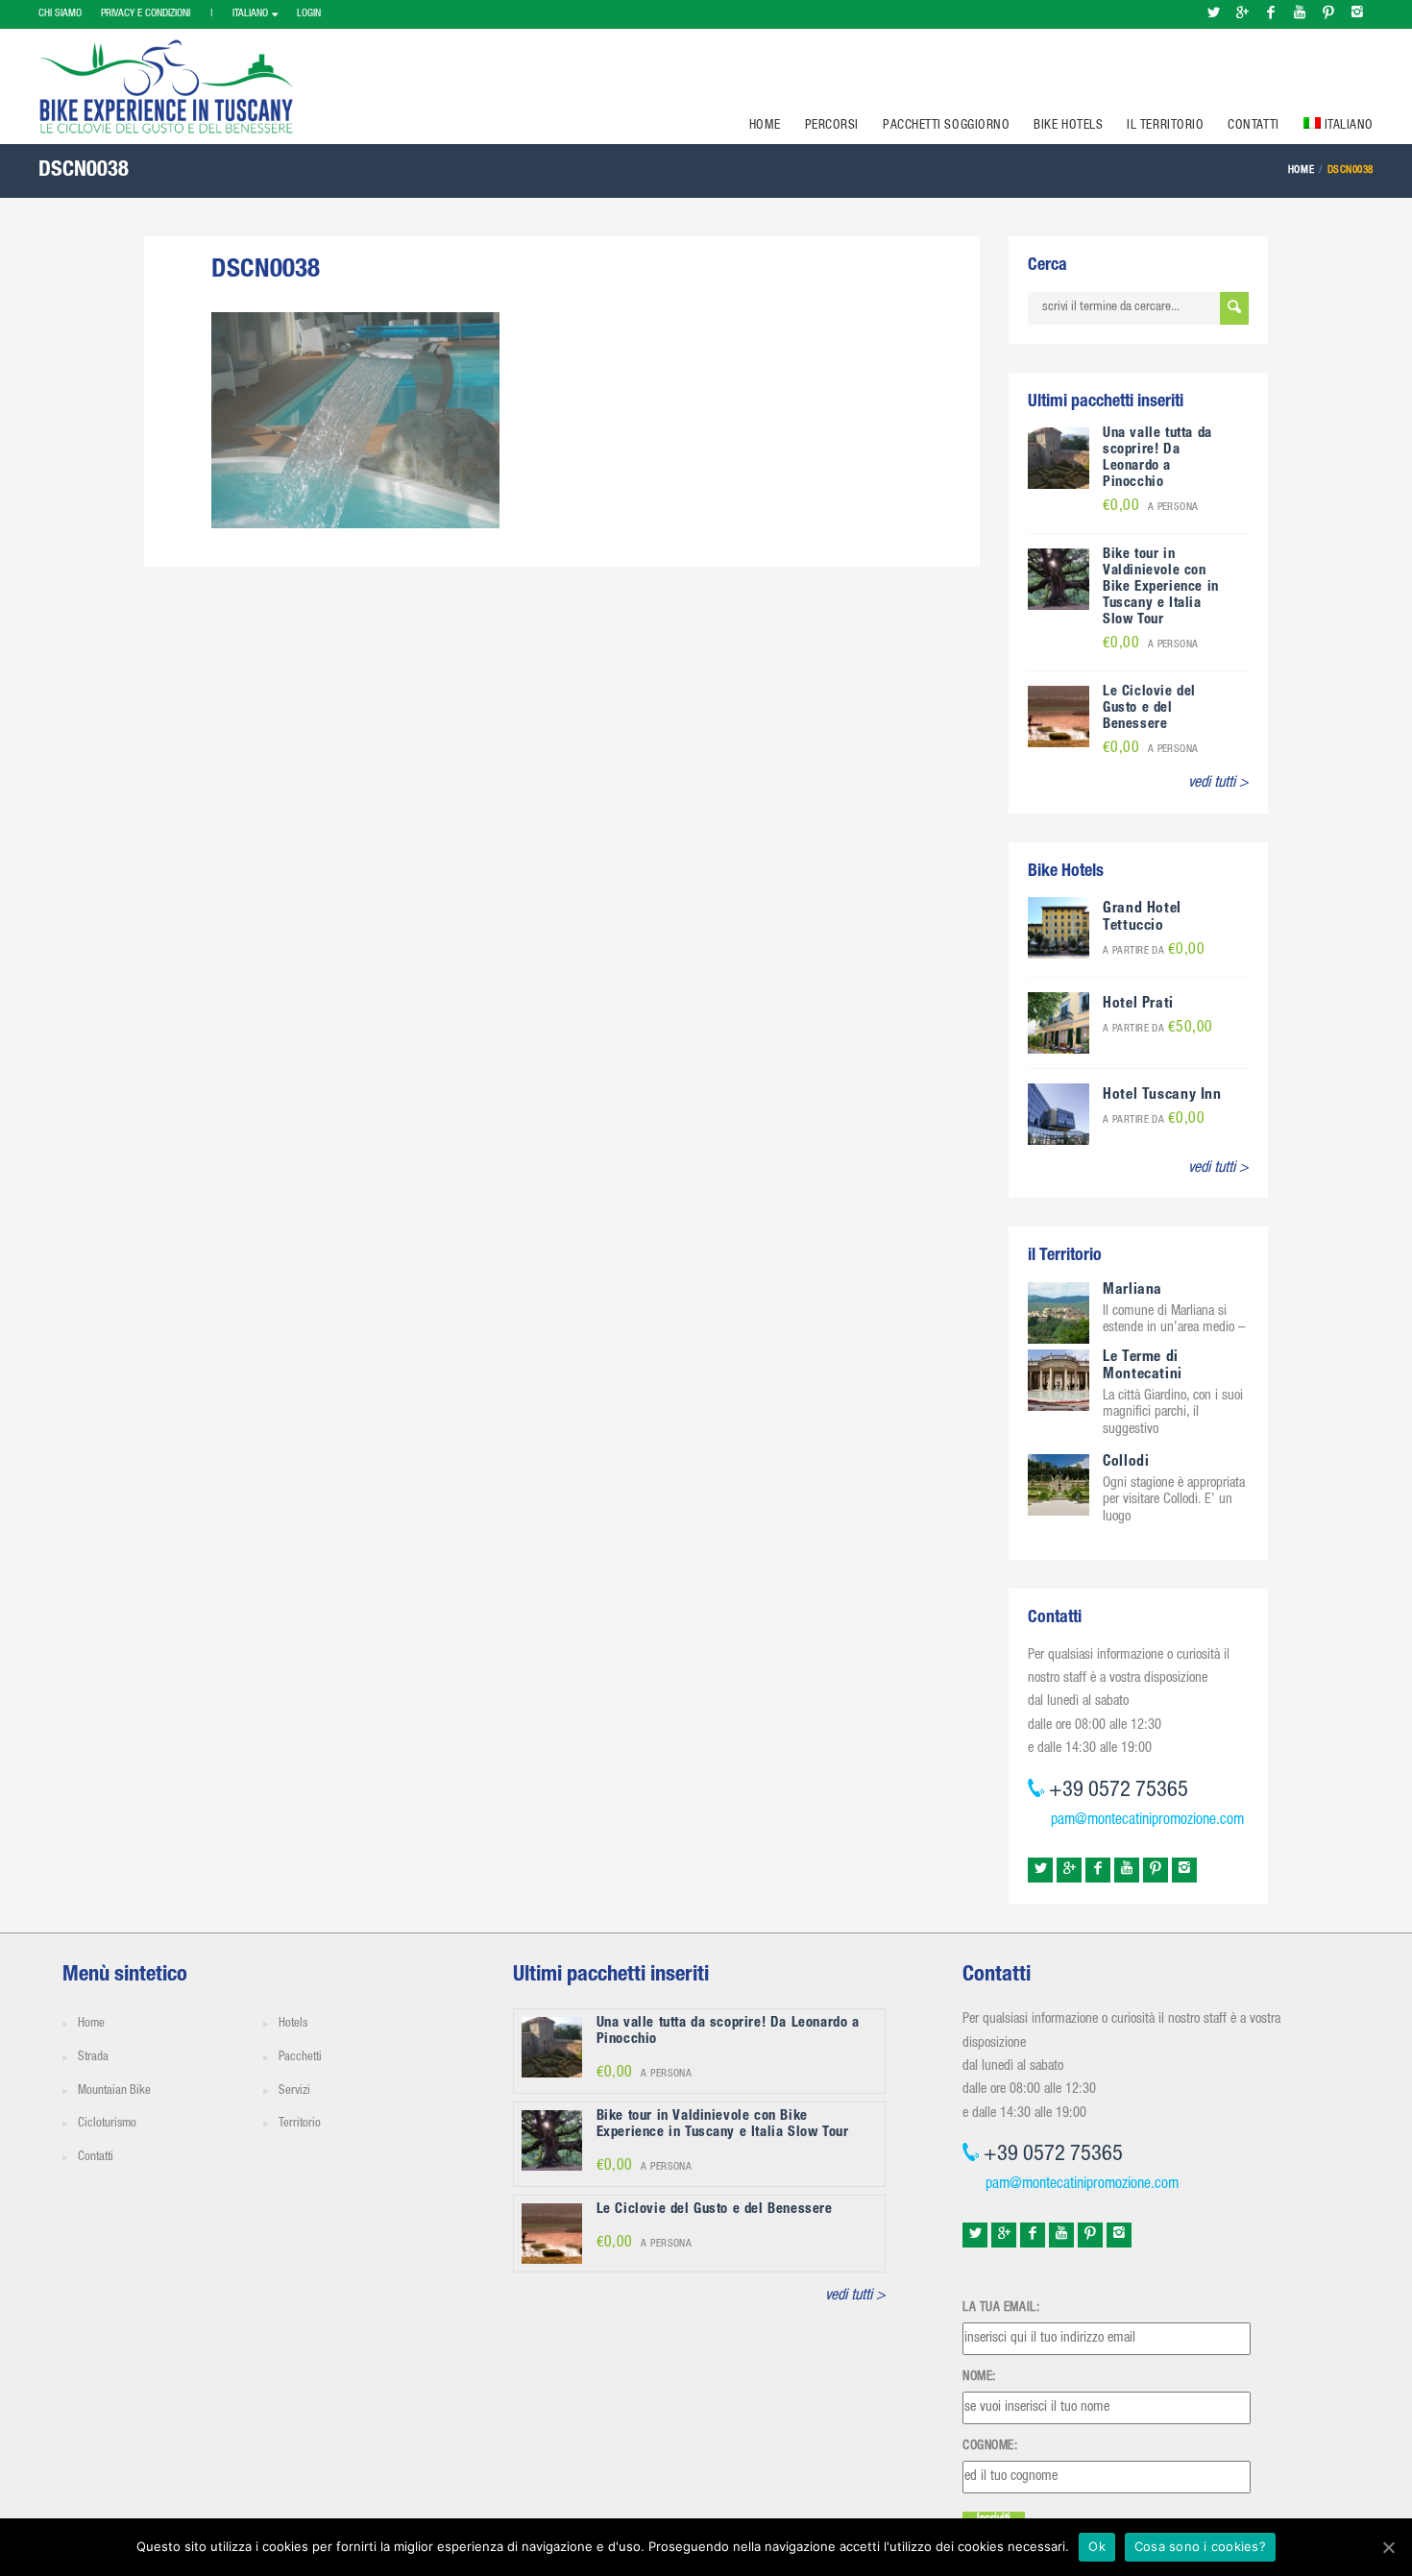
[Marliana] (1059, 1314)
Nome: (979, 2377)
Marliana (1132, 1291)
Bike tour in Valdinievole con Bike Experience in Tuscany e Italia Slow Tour (1161, 587)
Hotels (293, 2024)
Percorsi (832, 126)
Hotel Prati (1138, 1005)
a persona (1151, 508)
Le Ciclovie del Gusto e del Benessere (1149, 708)
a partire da (1154, 951)
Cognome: (990, 2446)
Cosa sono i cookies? (1200, 2546)
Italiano (250, 14)
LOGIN (309, 14)
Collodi (1126, 1463)
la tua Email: (1001, 2308)
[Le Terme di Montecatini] (1059, 1381)
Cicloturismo (107, 2124)
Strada (93, 2058)
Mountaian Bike (114, 2091)
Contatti (1253, 126)
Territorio (300, 2124)
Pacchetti (300, 2058)
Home (765, 126)
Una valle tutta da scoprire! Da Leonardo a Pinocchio (1157, 458)
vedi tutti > (1218, 784)
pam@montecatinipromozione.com (1147, 1821)
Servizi (294, 2091)
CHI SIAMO (60, 14)
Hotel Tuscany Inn (1162, 1096)
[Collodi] (1059, 1485)
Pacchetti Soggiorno (946, 126)
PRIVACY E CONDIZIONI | (157, 14)
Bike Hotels (1068, 126)
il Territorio (1165, 126)
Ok (1097, 2546)
